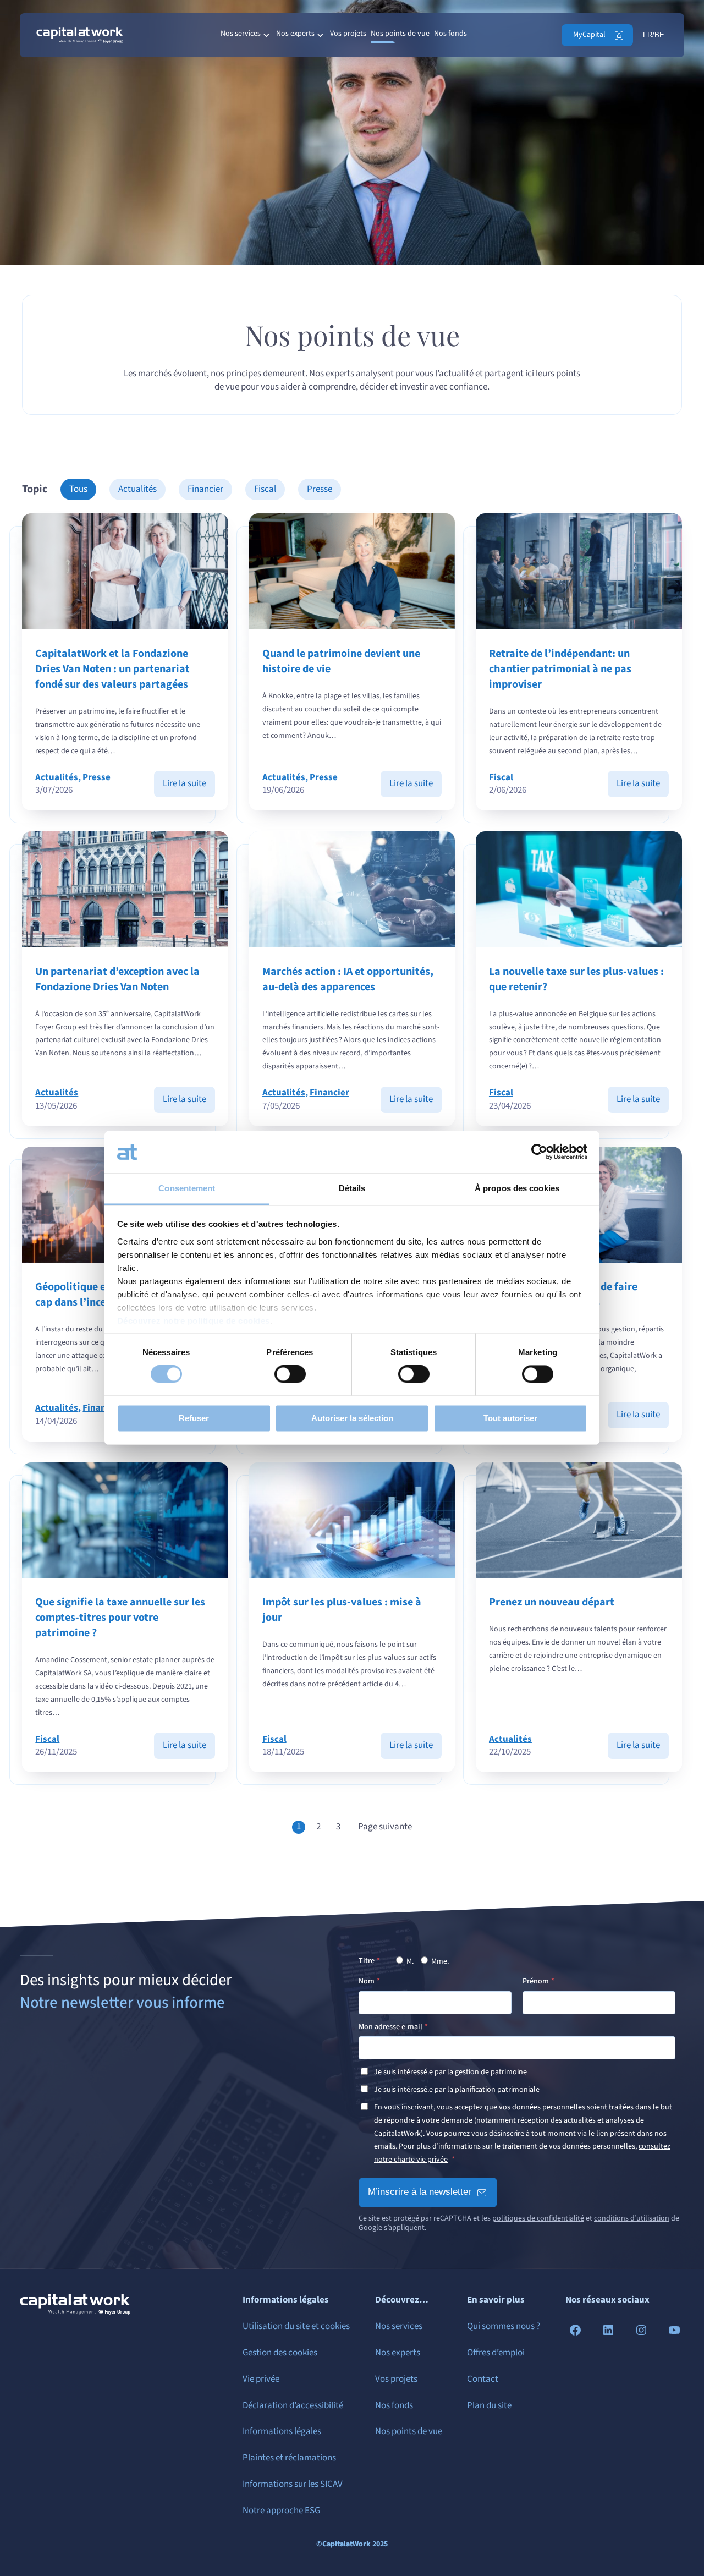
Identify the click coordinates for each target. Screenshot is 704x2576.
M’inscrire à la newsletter (420, 2192)
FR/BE (654, 35)
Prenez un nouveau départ (552, 1602)
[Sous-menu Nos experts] (320, 35)
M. (409, 1961)
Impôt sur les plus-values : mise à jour (342, 1610)
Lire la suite (189, 787)
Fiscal (265, 489)
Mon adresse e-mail (391, 2027)
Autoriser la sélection (352, 1418)
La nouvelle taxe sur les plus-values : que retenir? (576, 979)
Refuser (194, 1418)
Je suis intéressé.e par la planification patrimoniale (457, 2090)
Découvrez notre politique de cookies (194, 1321)
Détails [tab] (352, 1188)
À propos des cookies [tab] (517, 1188)
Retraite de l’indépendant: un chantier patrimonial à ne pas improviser (560, 669)
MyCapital (589, 35)
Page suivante (385, 1827)
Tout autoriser (510, 1418)
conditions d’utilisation (632, 2218)
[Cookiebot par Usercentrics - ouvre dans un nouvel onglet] (539, 1152)
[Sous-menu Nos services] (266, 35)
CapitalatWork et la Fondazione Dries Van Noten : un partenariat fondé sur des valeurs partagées (112, 669)
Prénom (536, 1981)
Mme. (439, 1961)
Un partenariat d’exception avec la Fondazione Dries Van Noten (117, 979)
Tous (78, 489)
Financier (205, 489)
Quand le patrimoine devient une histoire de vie (341, 661)
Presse (320, 489)
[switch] (290, 1374)
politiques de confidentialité (538, 2218)
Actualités (137, 489)
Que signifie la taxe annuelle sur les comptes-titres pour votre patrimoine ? (120, 1618)
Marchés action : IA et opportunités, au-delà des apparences (348, 979)
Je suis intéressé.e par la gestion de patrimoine (450, 2072)
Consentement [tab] (187, 1188)
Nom (367, 1981)
